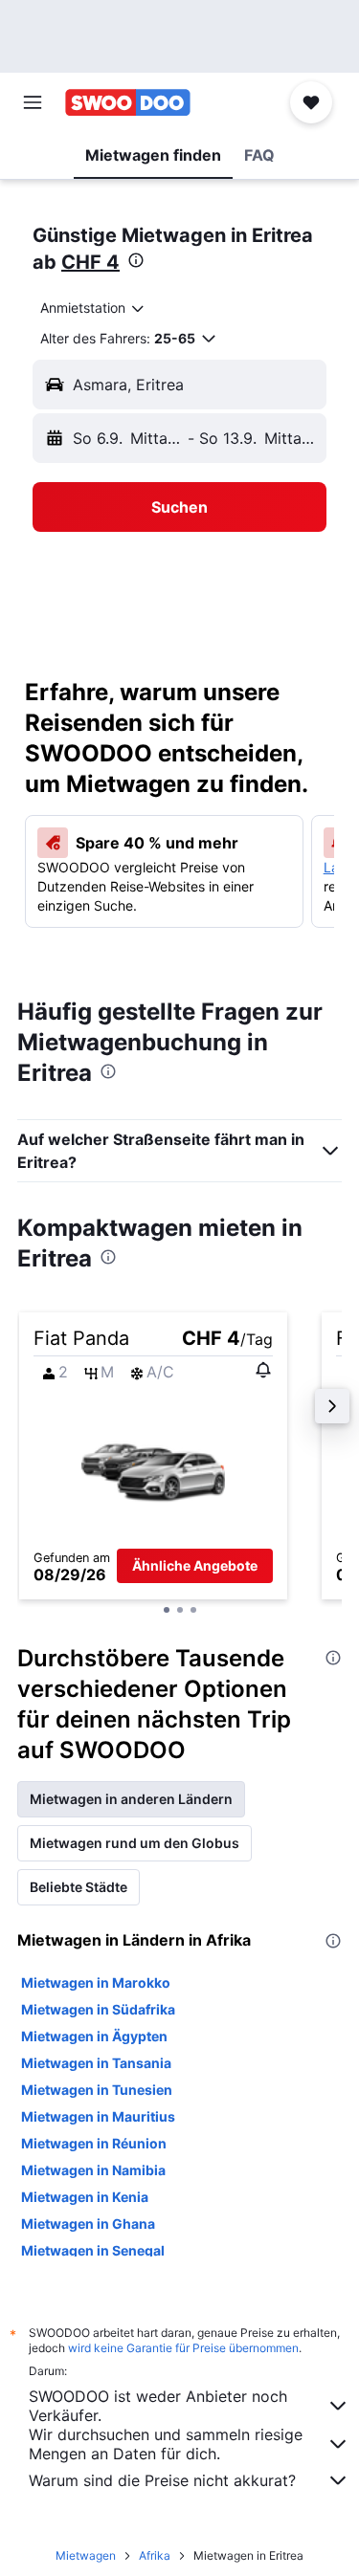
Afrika (155, 2555)
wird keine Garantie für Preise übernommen (183, 2348)
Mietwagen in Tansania (96, 2063)
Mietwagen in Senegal (93, 2250)
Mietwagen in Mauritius (98, 2116)
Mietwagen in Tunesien (97, 2090)
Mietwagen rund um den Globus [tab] (135, 1843)
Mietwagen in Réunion (94, 2143)
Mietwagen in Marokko (96, 1982)
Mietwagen (86, 2555)
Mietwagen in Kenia (85, 2197)
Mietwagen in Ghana (88, 2224)
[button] (33, 102)
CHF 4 (90, 262)
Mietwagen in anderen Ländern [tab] (131, 1799)
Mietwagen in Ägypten (94, 2036)
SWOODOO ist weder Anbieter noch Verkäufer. (158, 2406)
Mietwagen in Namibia (93, 2170)
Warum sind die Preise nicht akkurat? (162, 2480)
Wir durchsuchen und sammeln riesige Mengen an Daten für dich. (166, 2444)
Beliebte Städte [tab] (79, 1887)
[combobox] (93, 308)
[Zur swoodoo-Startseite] (128, 102)
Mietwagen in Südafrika (98, 2009)
